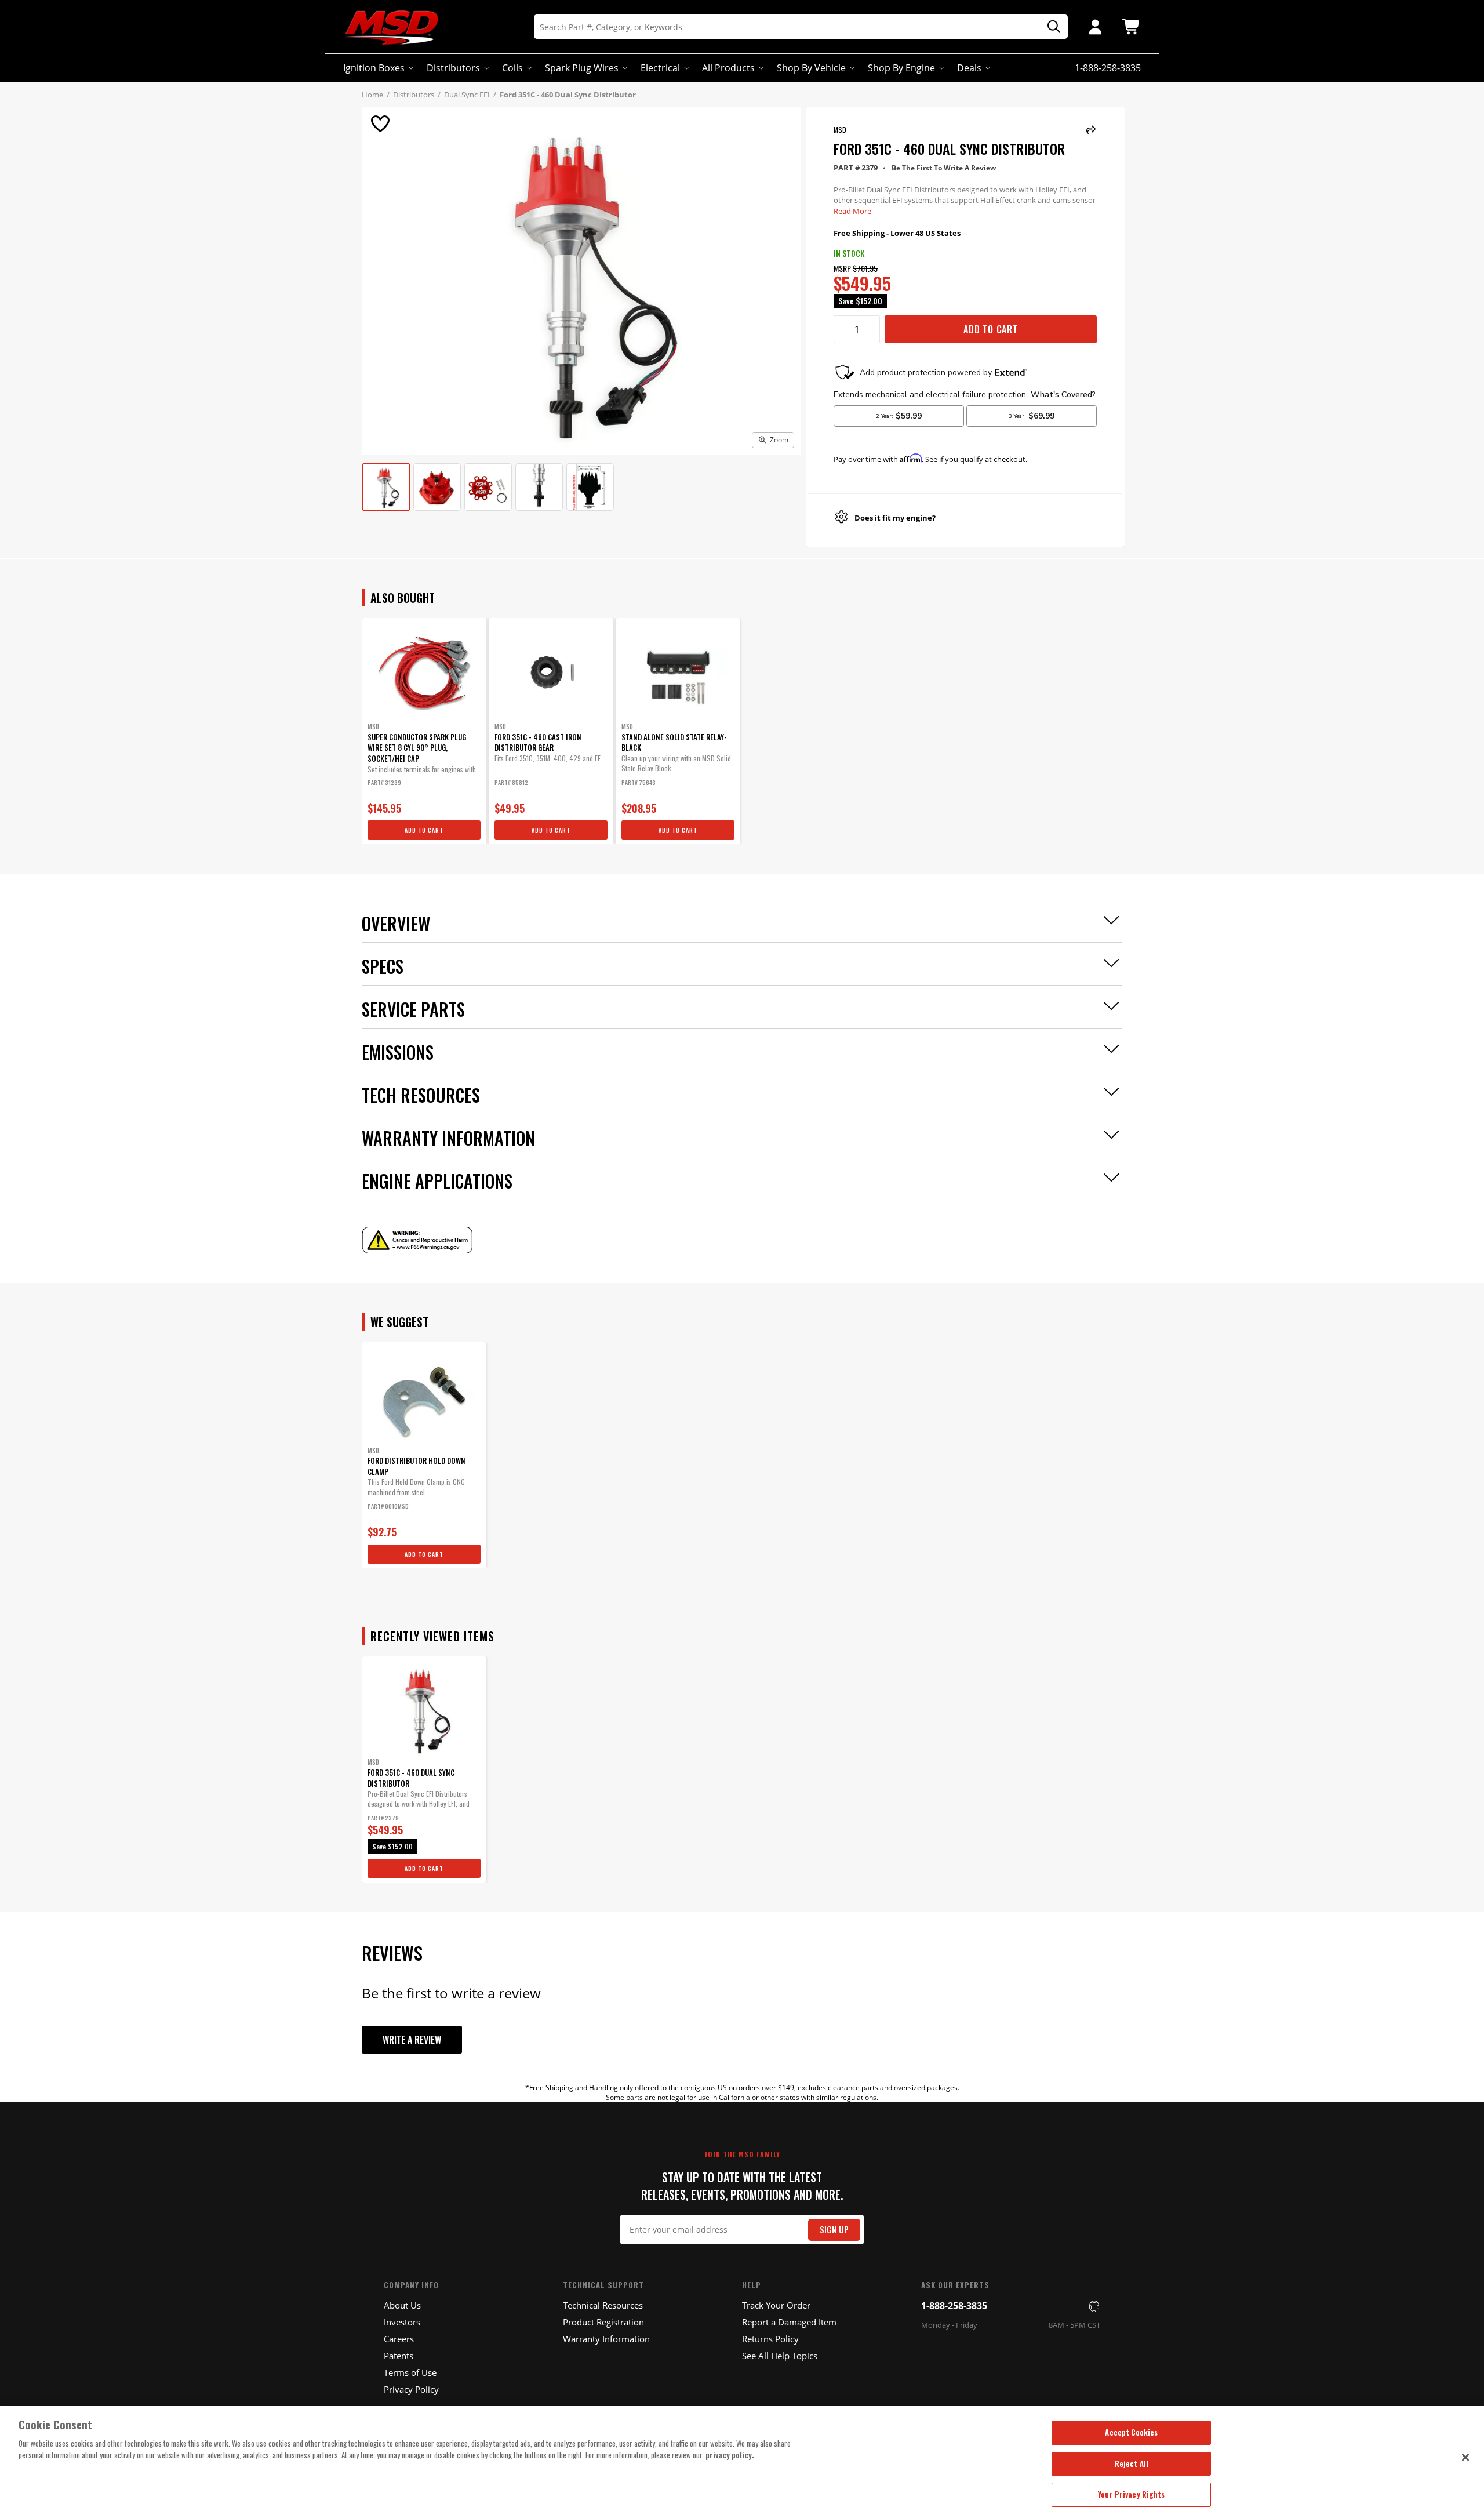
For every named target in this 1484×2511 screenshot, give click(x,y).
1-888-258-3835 (954, 2306)
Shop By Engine (901, 68)
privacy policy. (730, 2455)
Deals (969, 68)
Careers (399, 2339)
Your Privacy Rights (1131, 2494)
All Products (728, 68)
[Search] (1050, 27)
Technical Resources (603, 2305)
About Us (402, 2305)
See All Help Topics (780, 2356)
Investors (402, 2322)
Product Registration (603, 2322)
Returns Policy (770, 2339)
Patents (399, 2356)
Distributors (453, 68)
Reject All (1132, 2463)
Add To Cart (991, 329)
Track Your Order (776, 2305)
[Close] (1465, 2457)
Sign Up (834, 2230)
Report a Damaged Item (789, 2322)
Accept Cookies (1131, 2432)
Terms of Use (410, 2372)
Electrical (660, 68)
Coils (512, 68)
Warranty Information (606, 2339)
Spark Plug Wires (582, 68)
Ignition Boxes (374, 68)
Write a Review (412, 2040)
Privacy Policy (411, 2389)
